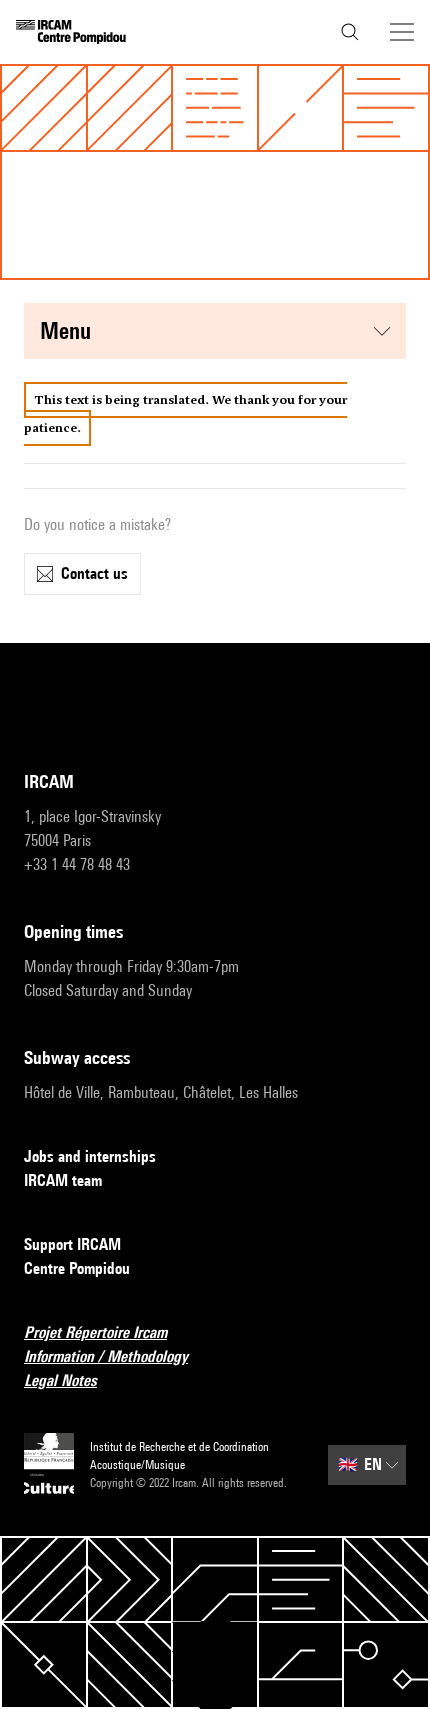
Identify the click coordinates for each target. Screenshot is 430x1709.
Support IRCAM (72, 1244)
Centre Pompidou (77, 1268)
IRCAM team (63, 1180)
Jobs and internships (90, 1156)
